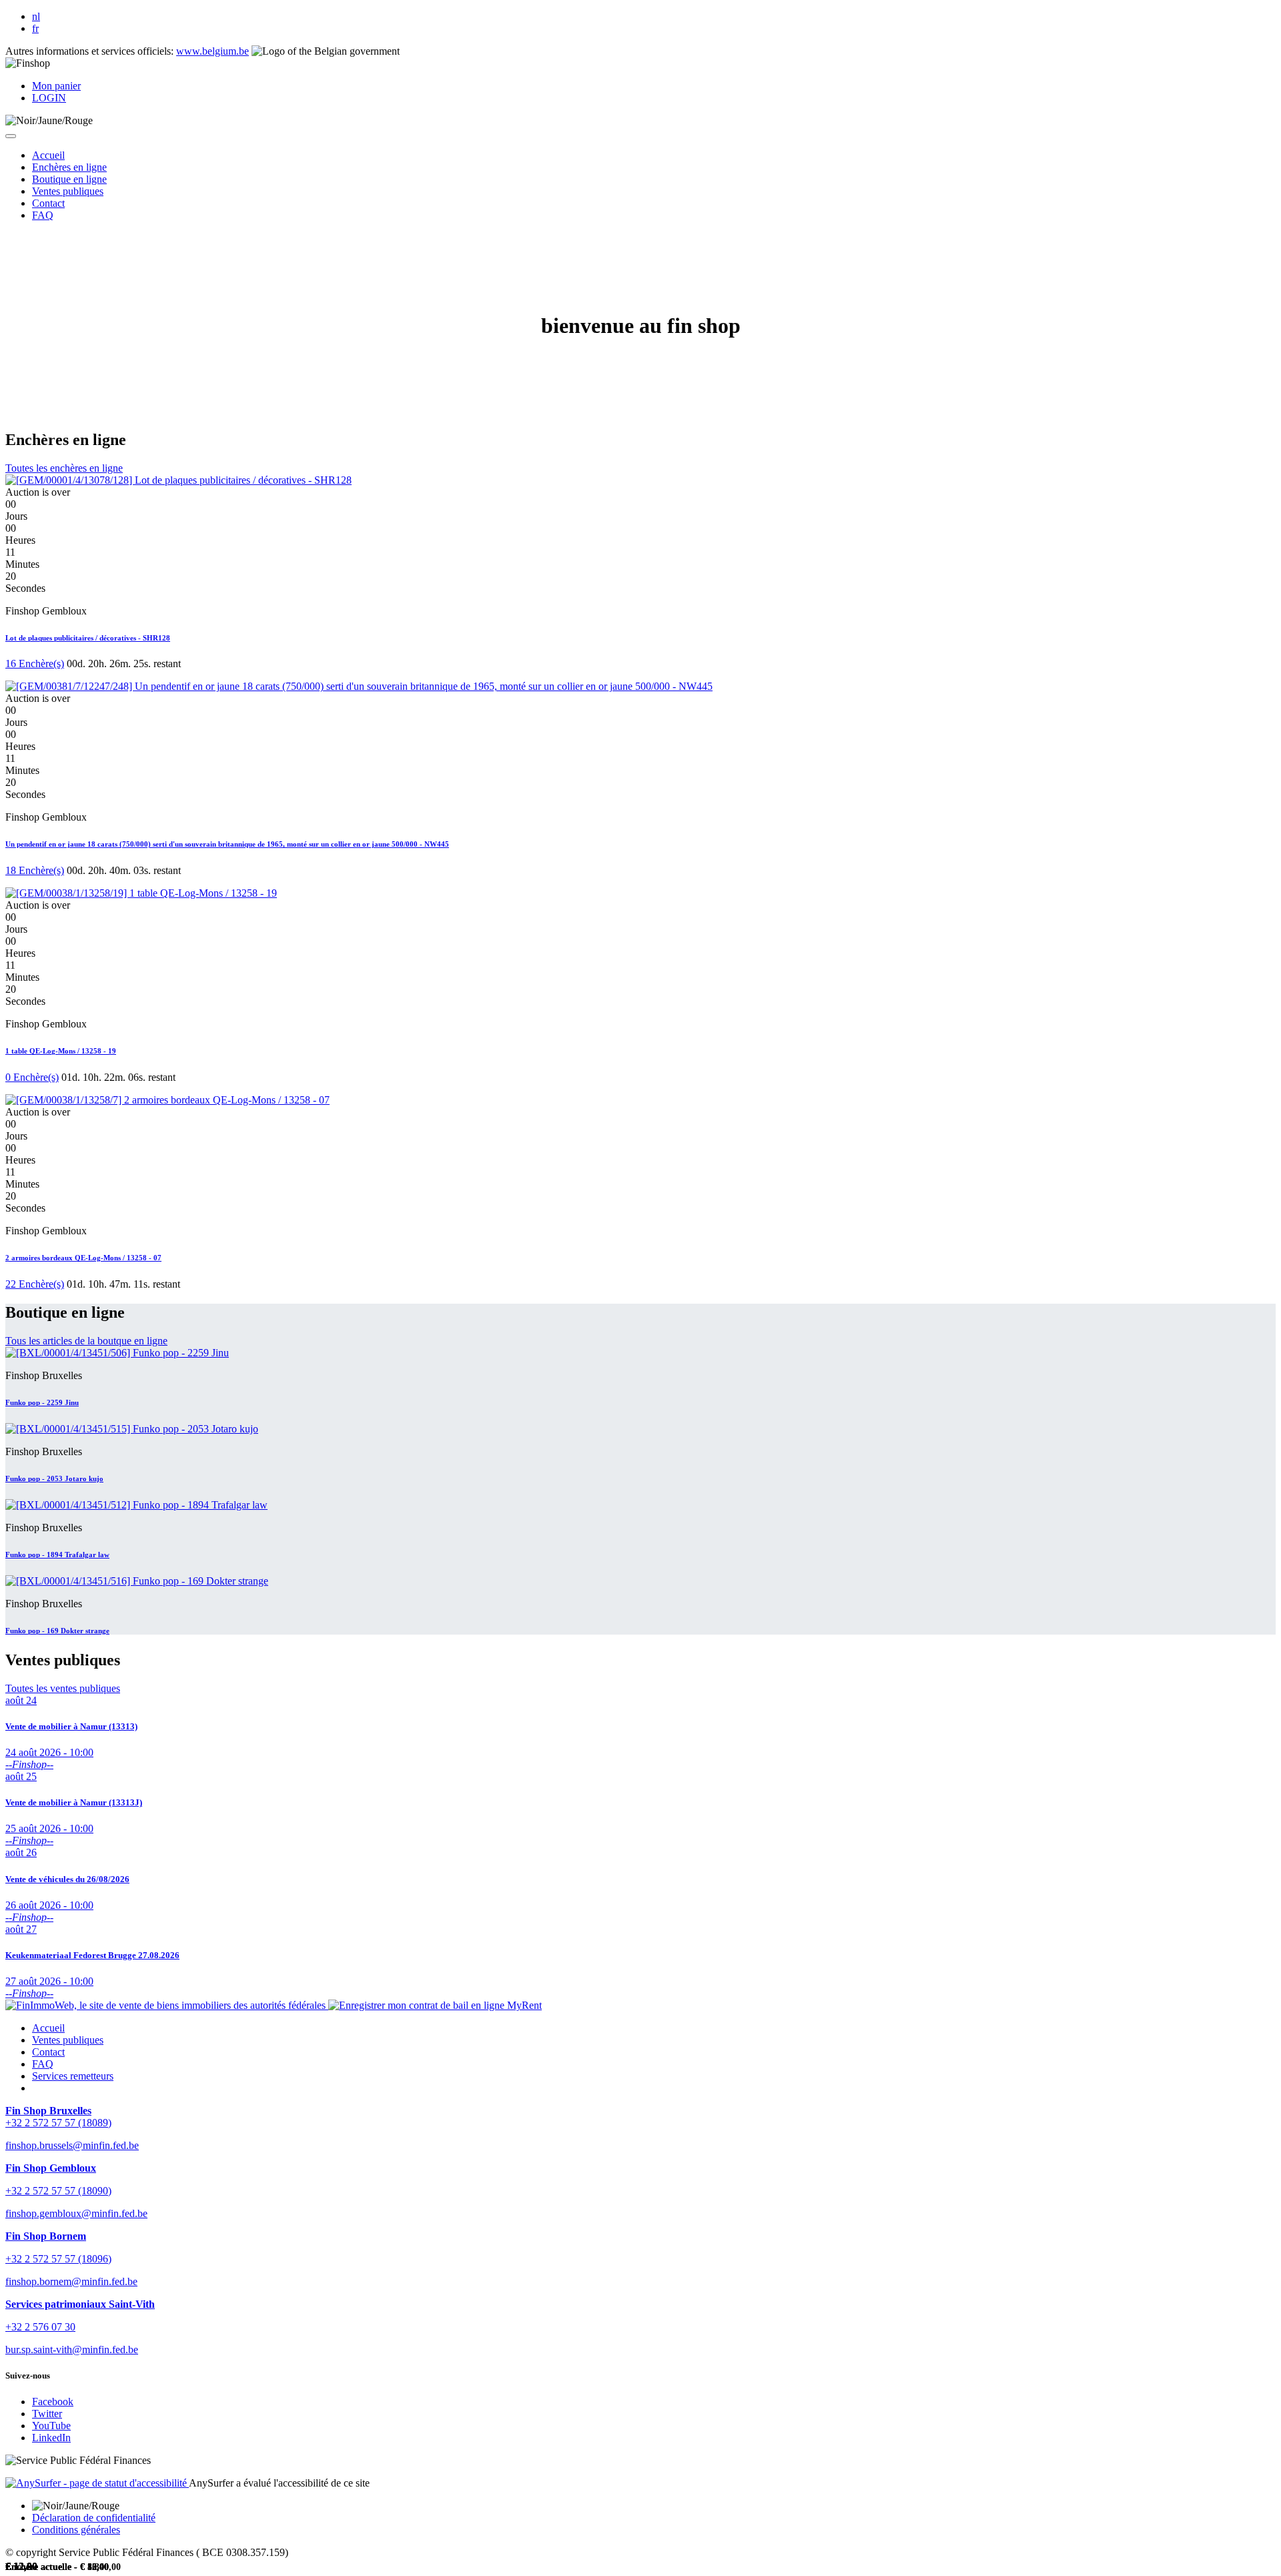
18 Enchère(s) (35, 870)
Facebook (53, 2402)
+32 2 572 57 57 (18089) (58, 2123)
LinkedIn (51, 2438)
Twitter (47, 2414)
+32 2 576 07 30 (40, 2327)
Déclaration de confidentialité (94, 2518)
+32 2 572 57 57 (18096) (58, 2259)
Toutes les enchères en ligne (64, 468)
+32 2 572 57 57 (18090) (58, 2191)
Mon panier (56, 86)
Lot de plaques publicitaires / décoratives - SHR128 (88, 638)
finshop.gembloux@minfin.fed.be (76, 2213)
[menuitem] (48, 155)
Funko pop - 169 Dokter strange (57, 1631)
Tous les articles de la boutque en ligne (86, 1341)
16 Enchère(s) (35, 664)
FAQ (43, 2064)
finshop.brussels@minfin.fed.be (72, 2145)
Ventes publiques (68, 2040)
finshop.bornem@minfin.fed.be (71, 2281)
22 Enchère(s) (35, 1284)
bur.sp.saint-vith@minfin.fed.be (72, 2349)
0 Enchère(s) (32, 1077)
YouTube (51, 2426)
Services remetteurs (73, 2076)
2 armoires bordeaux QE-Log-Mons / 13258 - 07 (83, 1258)
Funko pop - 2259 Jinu (42, 1402)
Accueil (48, 2028)
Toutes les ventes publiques (63, 1688)
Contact (48, 2052)
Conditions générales (76, 2530)
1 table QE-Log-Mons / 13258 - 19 (61, 1051)
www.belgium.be (212, 51)
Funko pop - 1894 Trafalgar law (57, 1555)
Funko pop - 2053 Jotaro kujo (54, 1478)
